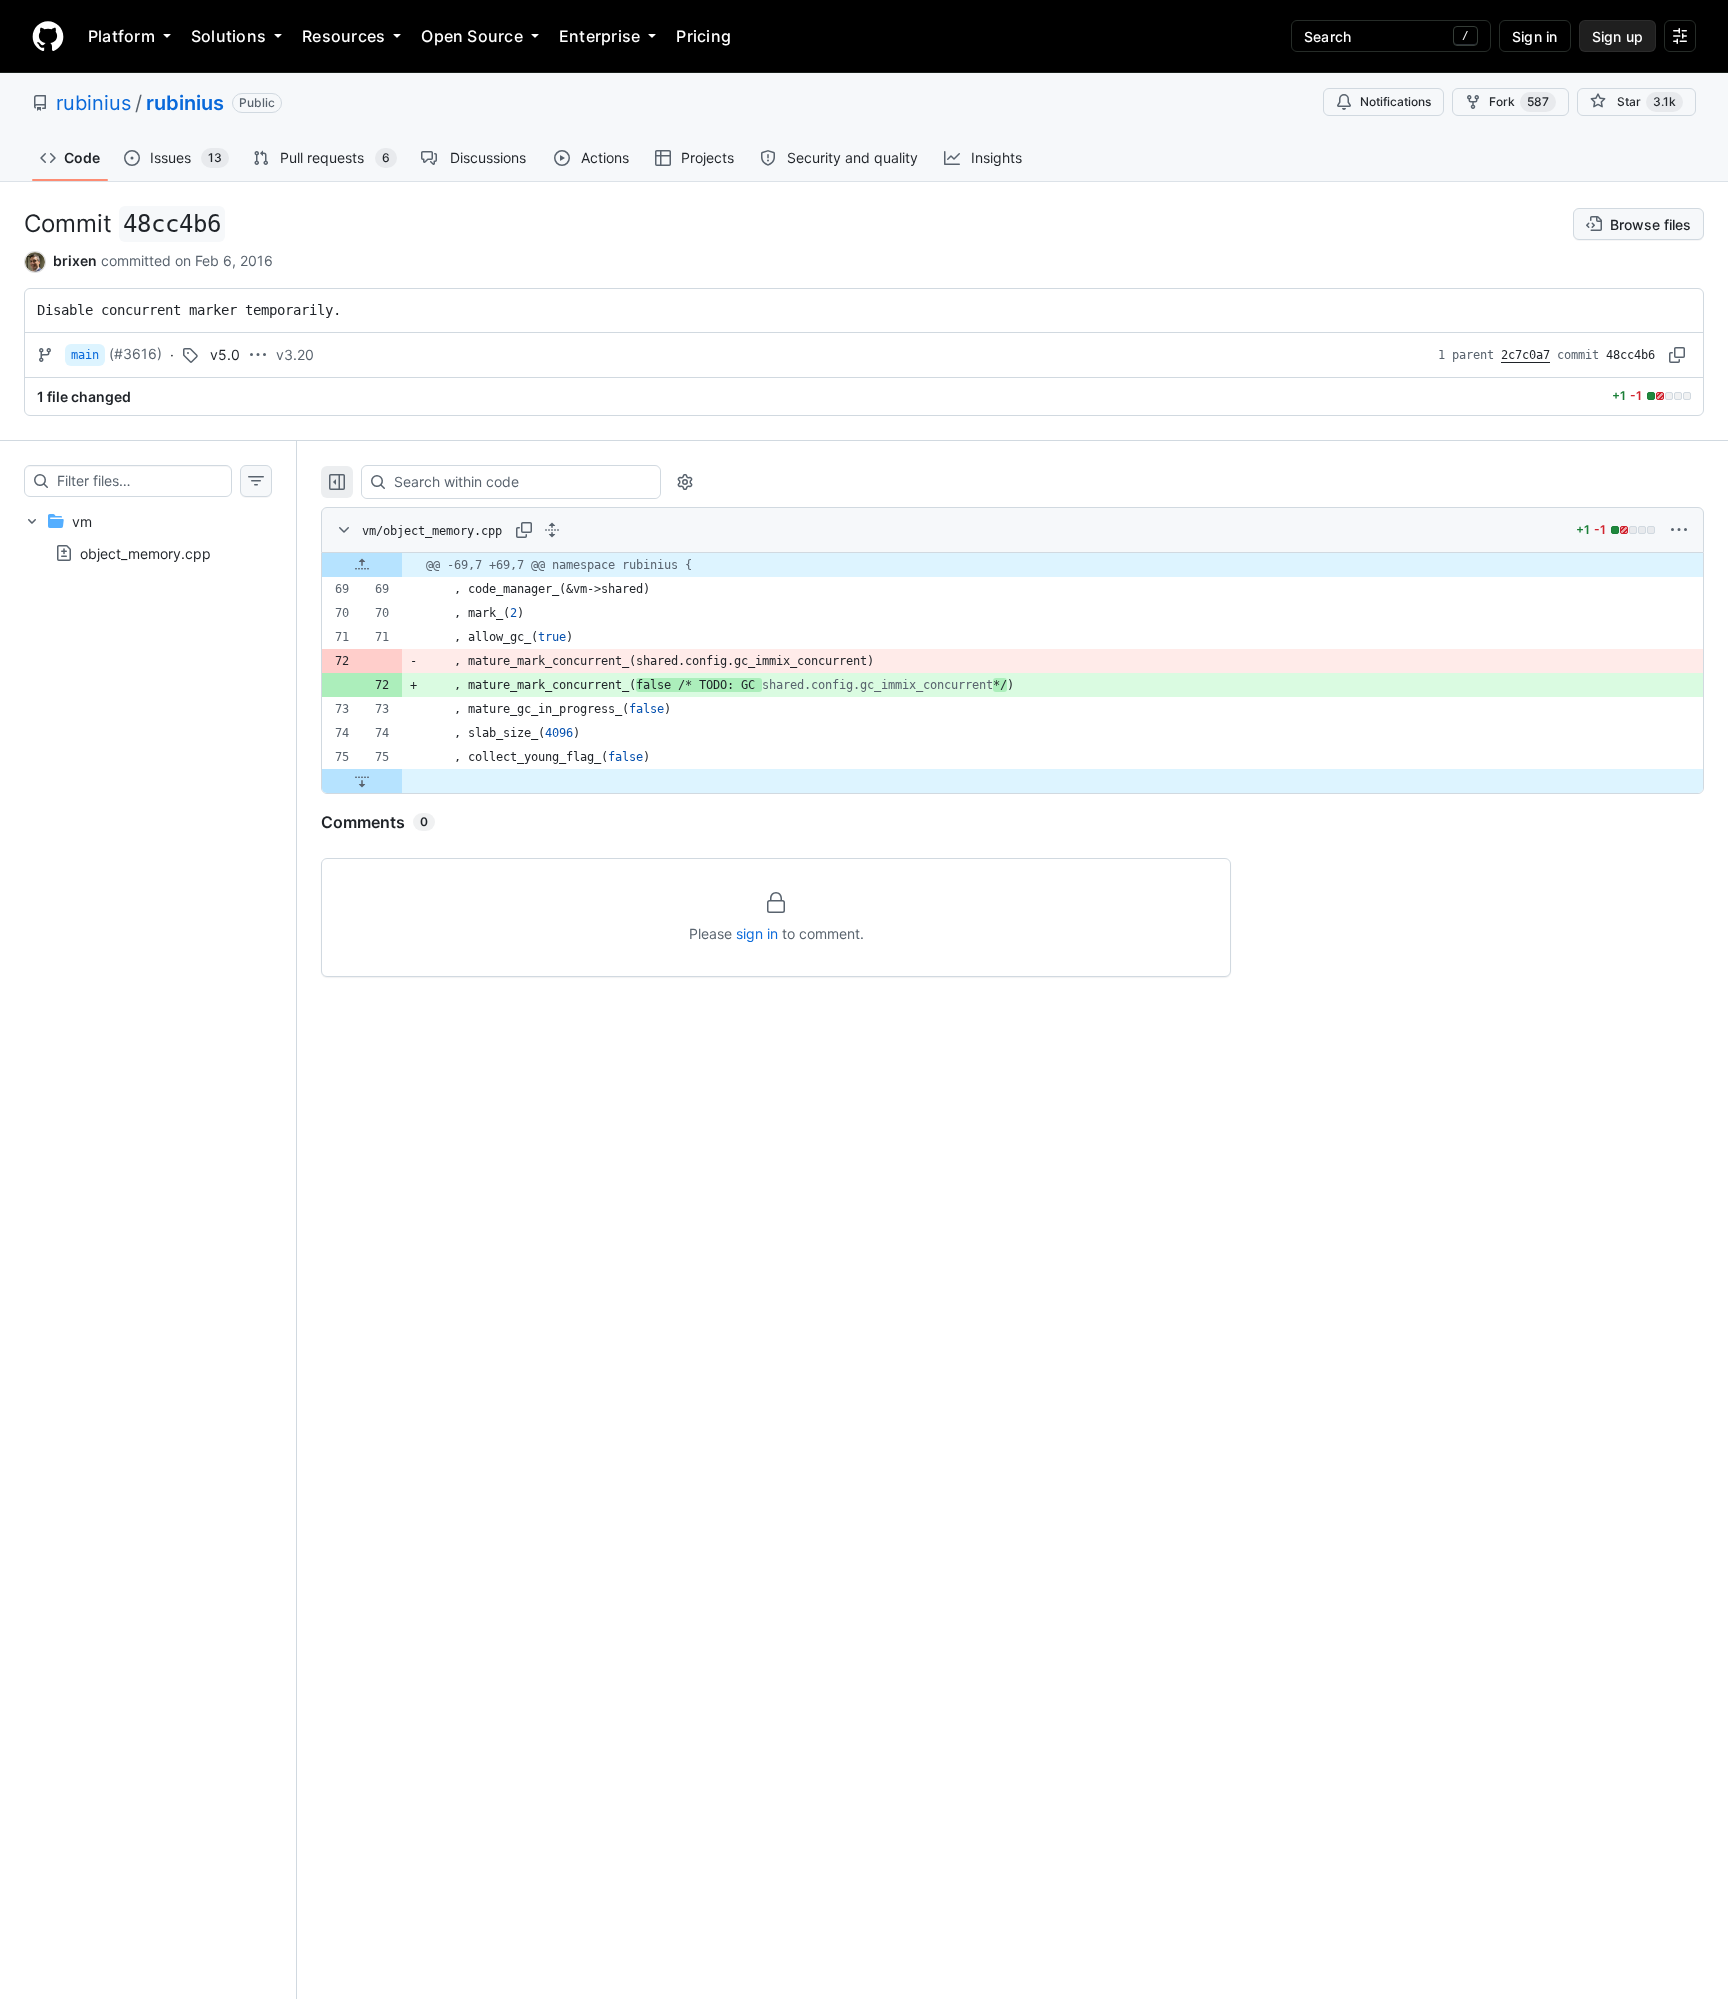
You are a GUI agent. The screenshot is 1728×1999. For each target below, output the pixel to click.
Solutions (228, 36)
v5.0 (225, 354)
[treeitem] (148, 537)
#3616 (135, 353)
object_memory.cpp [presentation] (145, 552)
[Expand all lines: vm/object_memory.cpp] (552, 530)
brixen (75, 260)
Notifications (1395, 101)
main (85, 355)
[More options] (1679, 530)
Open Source (472, 36)
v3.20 (295, 354)
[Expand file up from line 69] (362, 565)
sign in (757, 933)
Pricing (703, 36)
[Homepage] (48, 36)
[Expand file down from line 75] (362, 781)
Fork (1519, 101)
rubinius (93, 103)
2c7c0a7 (1525, 355)
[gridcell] (1012, 565)
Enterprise (599, 36)
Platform (121, 36)
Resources (343, 36)
